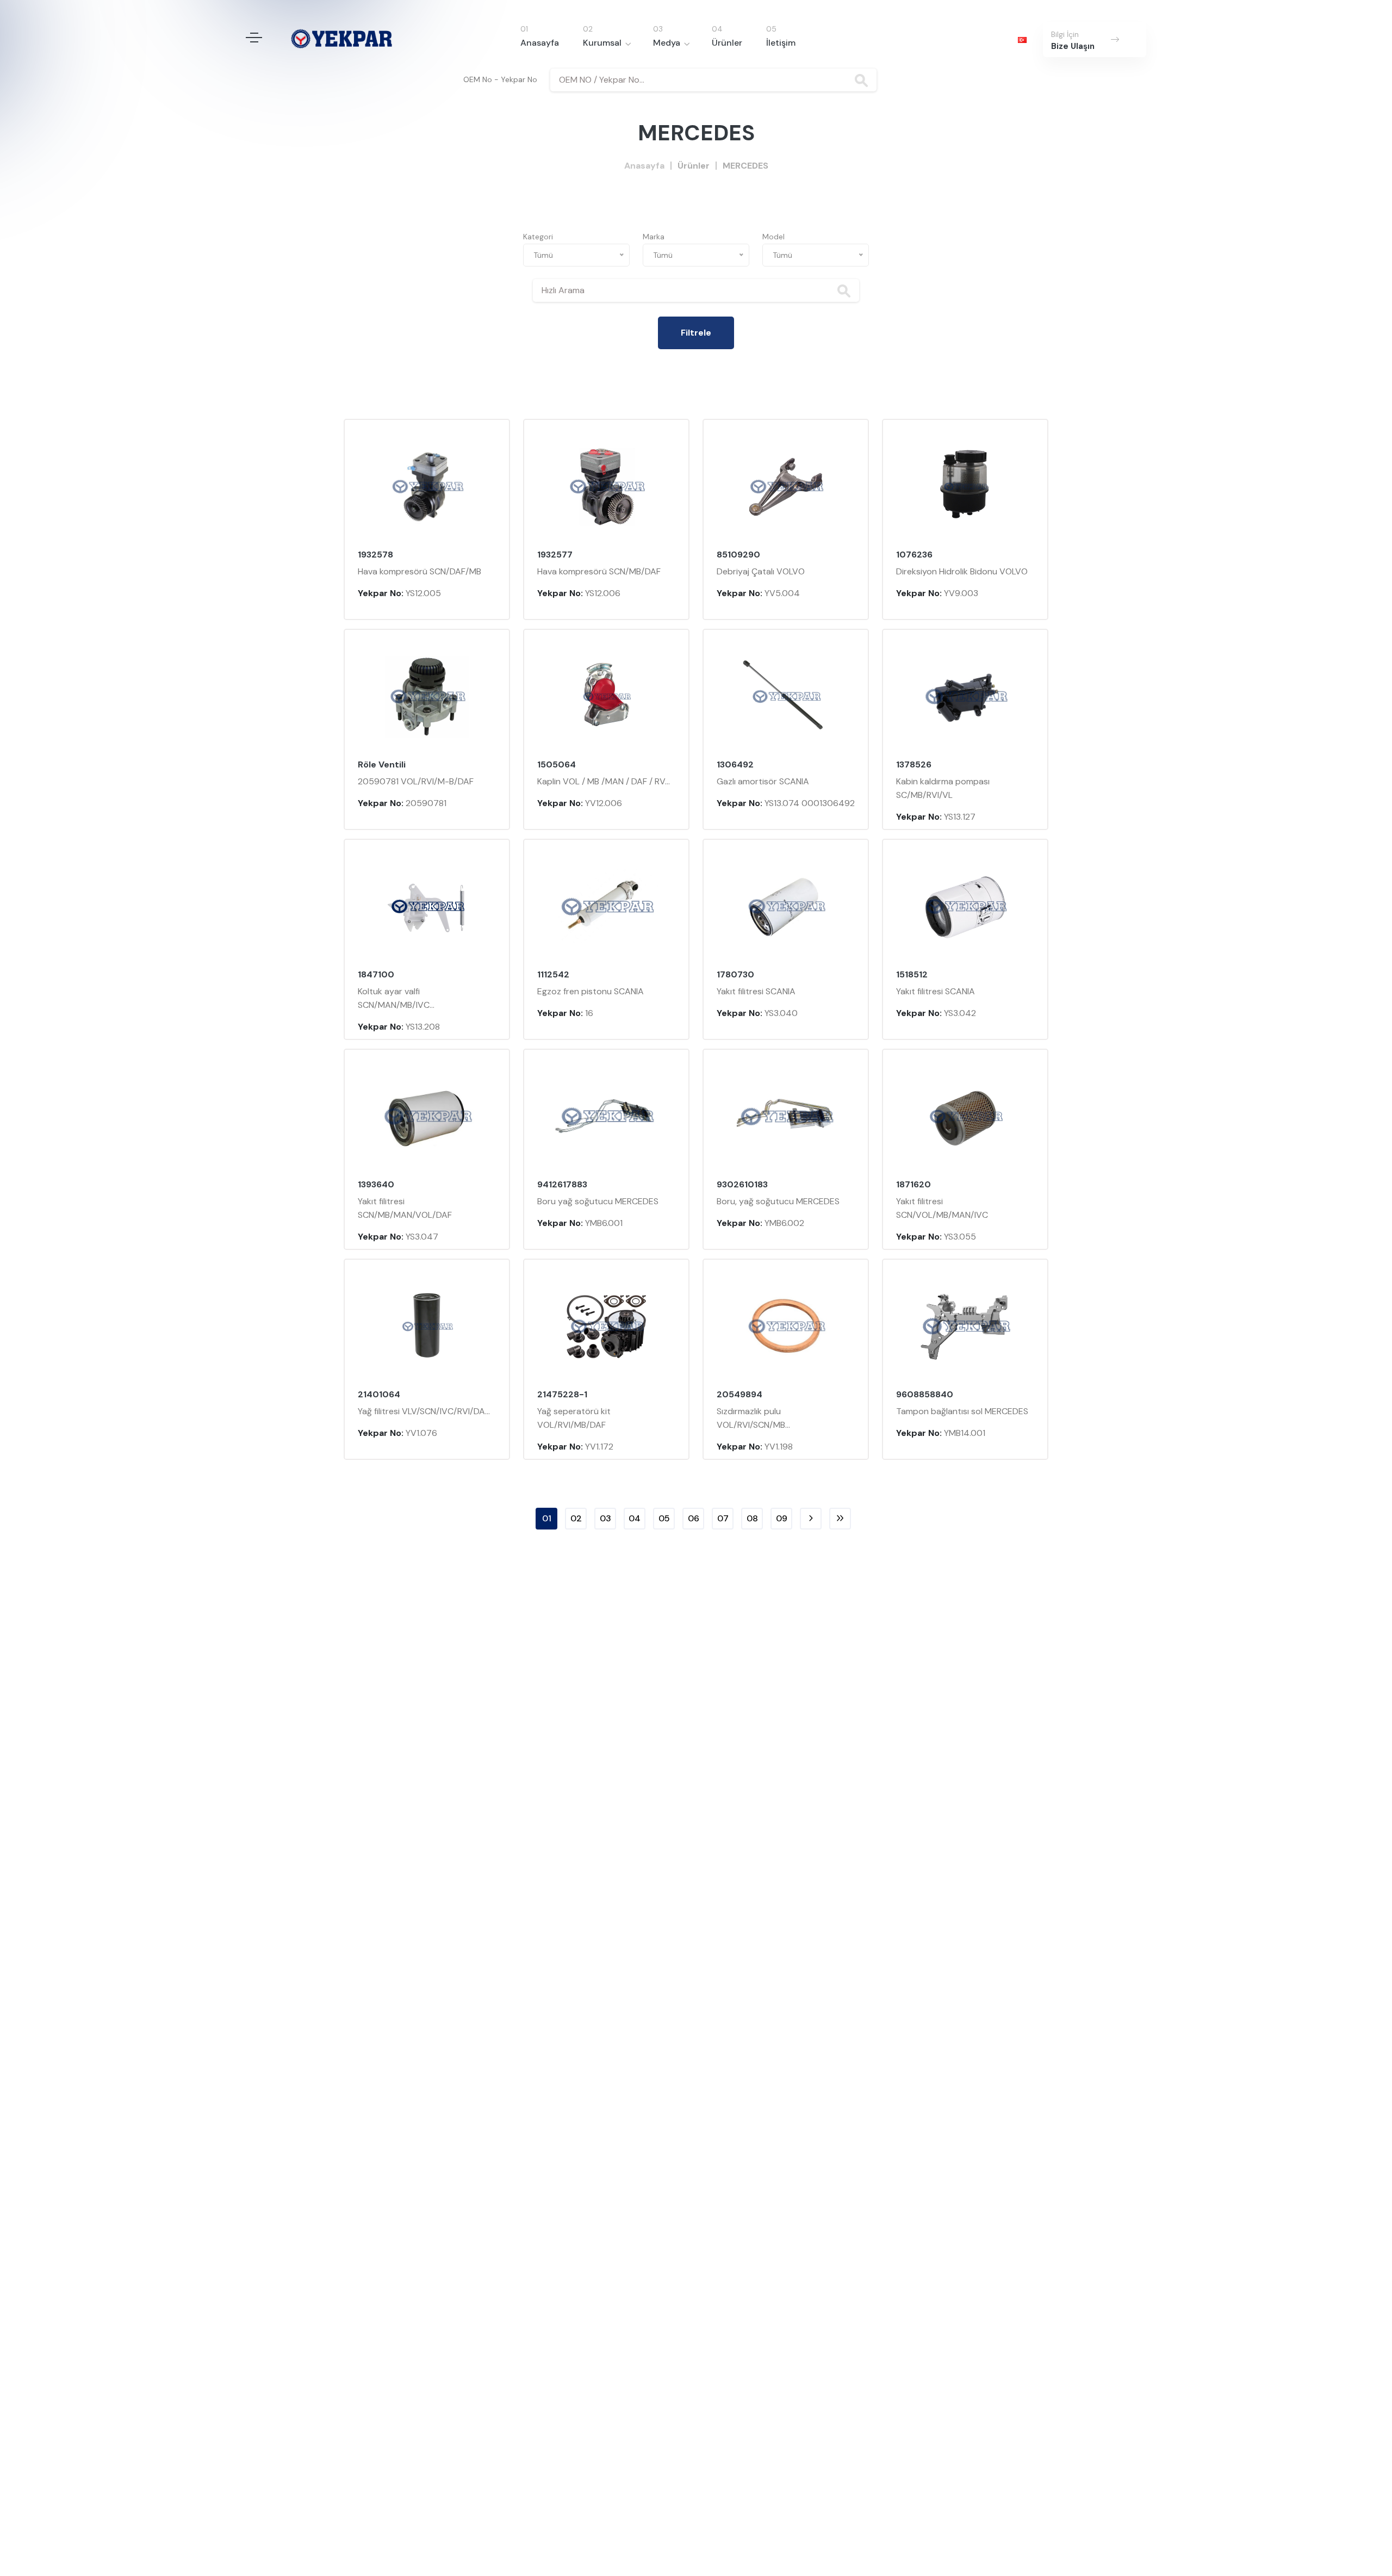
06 (694, 1518)
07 (723, 1518)
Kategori (538, 237)
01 (547, 1518)
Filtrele (696, 333)
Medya (667, 43)
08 (752, 1518)
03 (605, 1518)
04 (635, 1518)
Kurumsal (602, 43)
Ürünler (727, 43)
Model (773, 237)
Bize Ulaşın (1073, 46)
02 (576, 1518)
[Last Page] (840, 1519)
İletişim (781, 43)
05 (664, 1518)
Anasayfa (540, 43)
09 (782, 1518)
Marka (654, 237)
